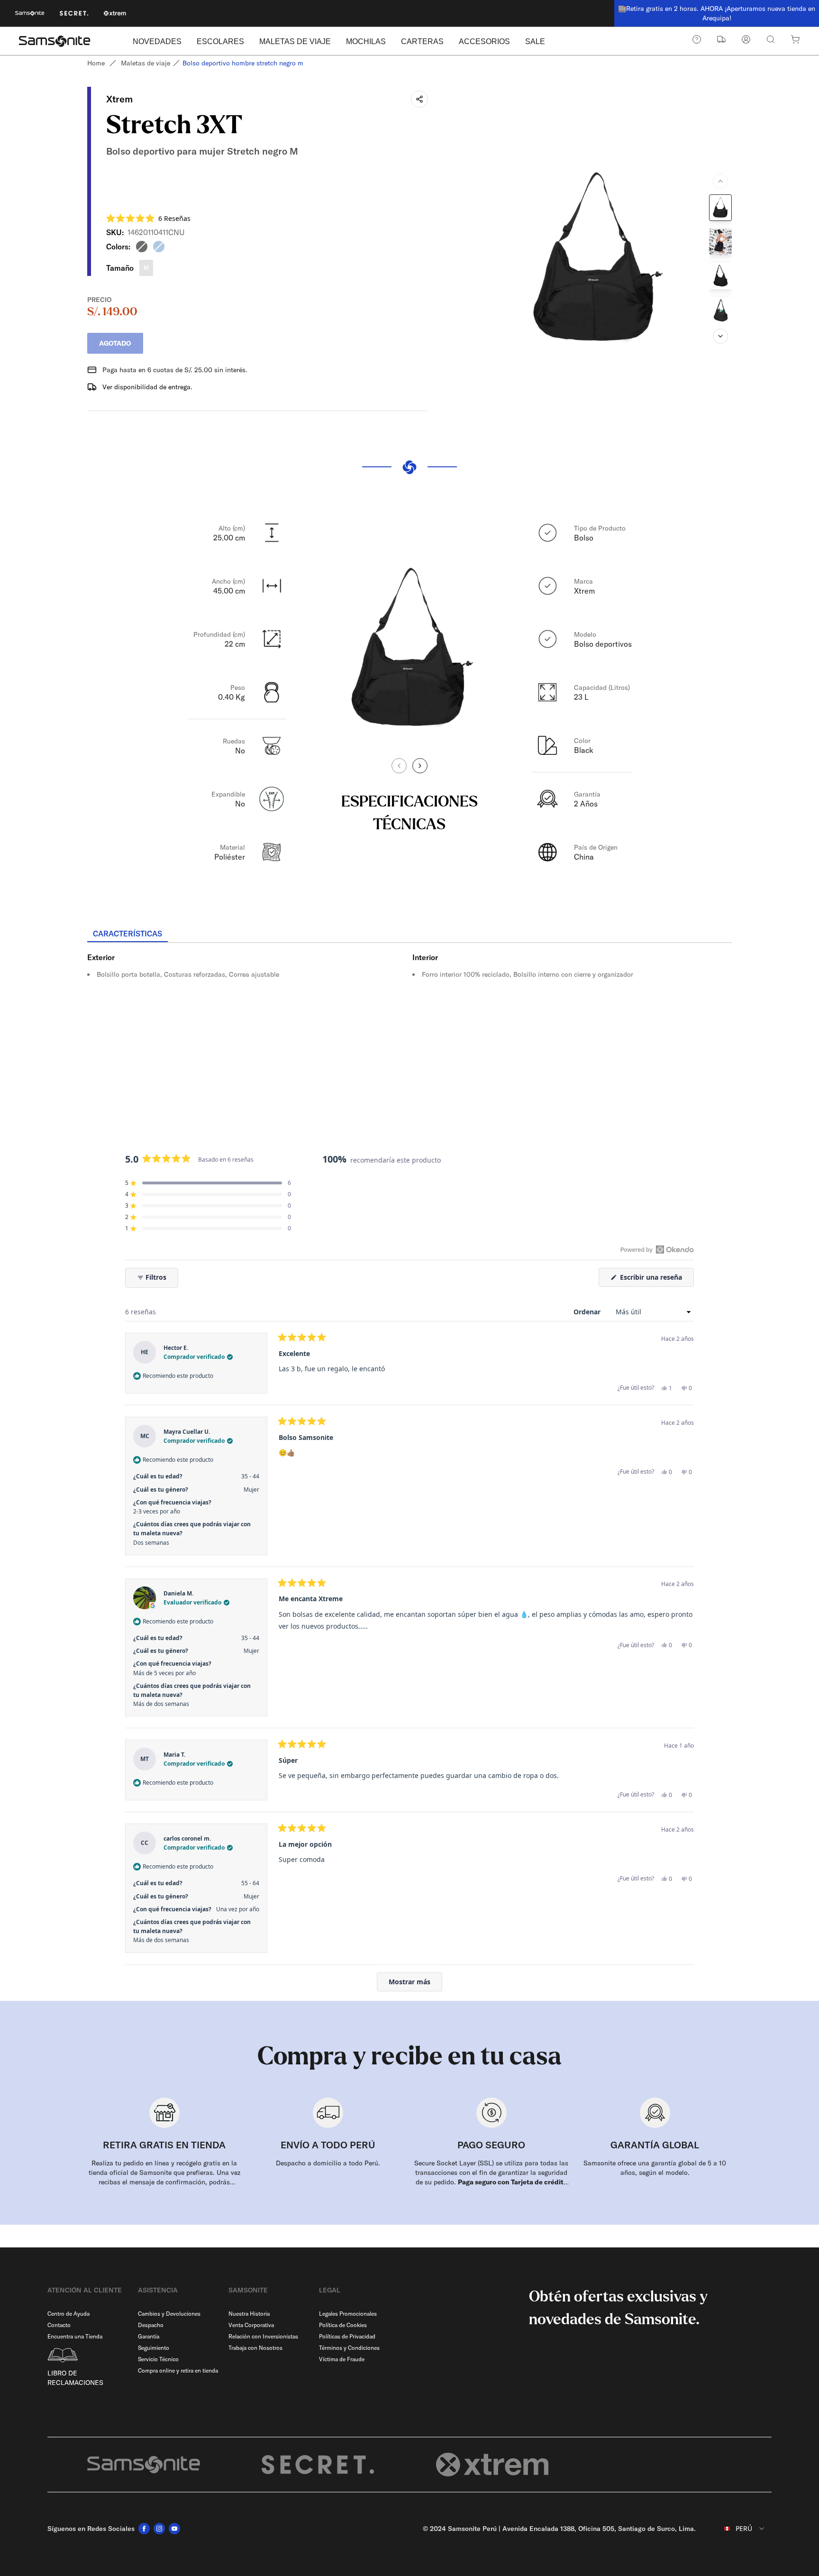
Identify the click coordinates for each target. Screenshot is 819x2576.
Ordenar (588, 1312)
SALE (535, 41)
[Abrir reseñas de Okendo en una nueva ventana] (657, 1249)
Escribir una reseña (656, 1279)
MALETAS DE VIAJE (295, 41)
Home (96, 63)
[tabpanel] (409, 1028)
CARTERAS (422, 41)
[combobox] (737, 2529)
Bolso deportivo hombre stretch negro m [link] (243, 63)
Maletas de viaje (146, 63)
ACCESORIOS (484, 41)
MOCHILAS (366, 41)
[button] (148, 218)
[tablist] (409, 935)
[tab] (127, 934)
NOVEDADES (157, 41)
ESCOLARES (220, 41)
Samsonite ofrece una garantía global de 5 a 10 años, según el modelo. (655, 2168)
